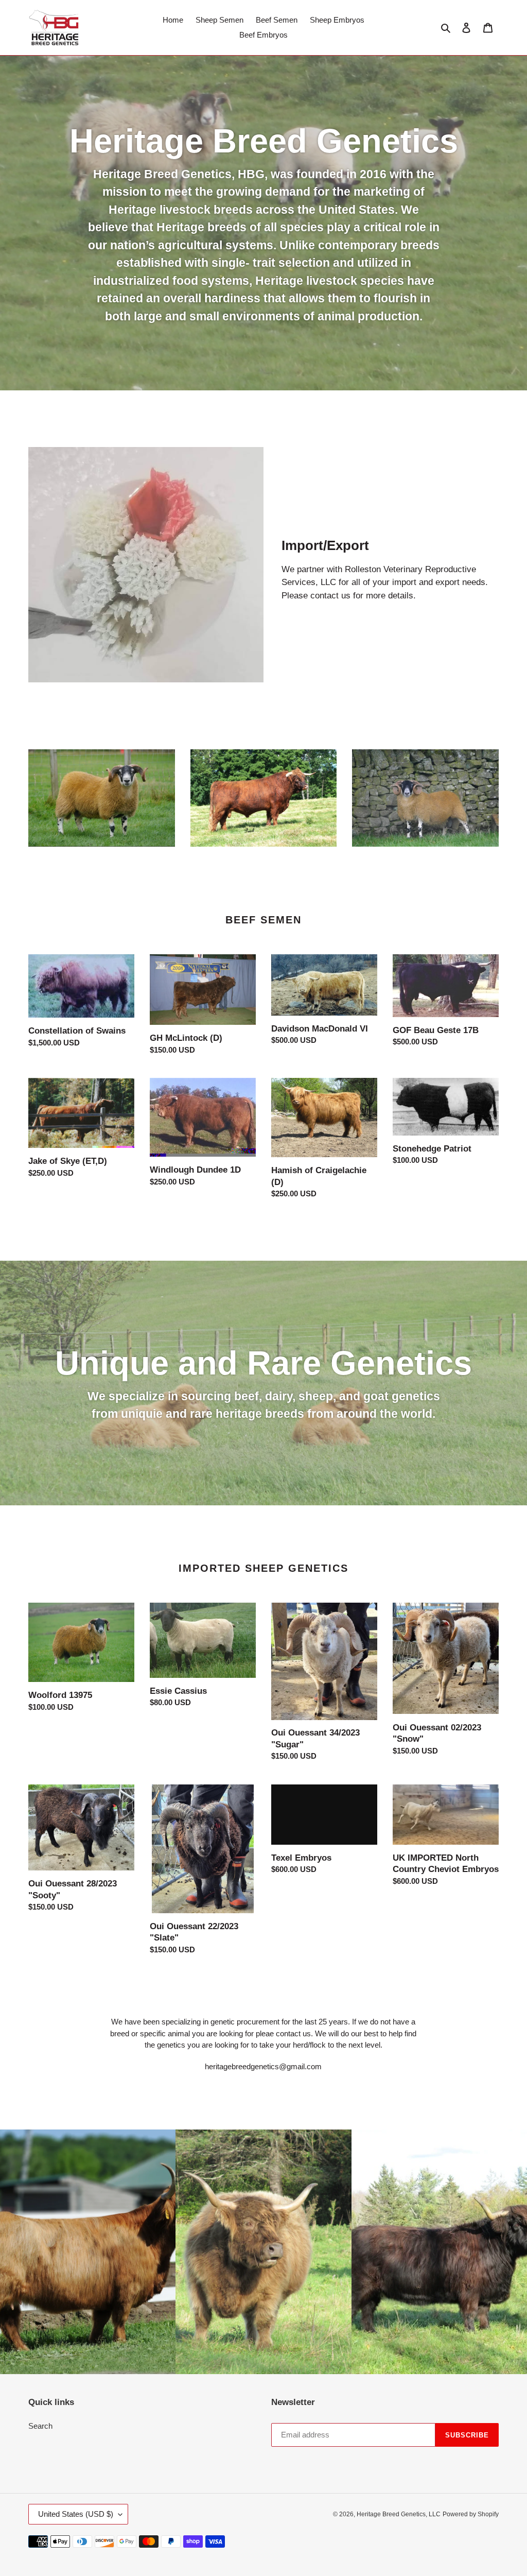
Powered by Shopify (471, 2514)
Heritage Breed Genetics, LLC (399, 2514)
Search (40, 2426)
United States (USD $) (76, 2514)
